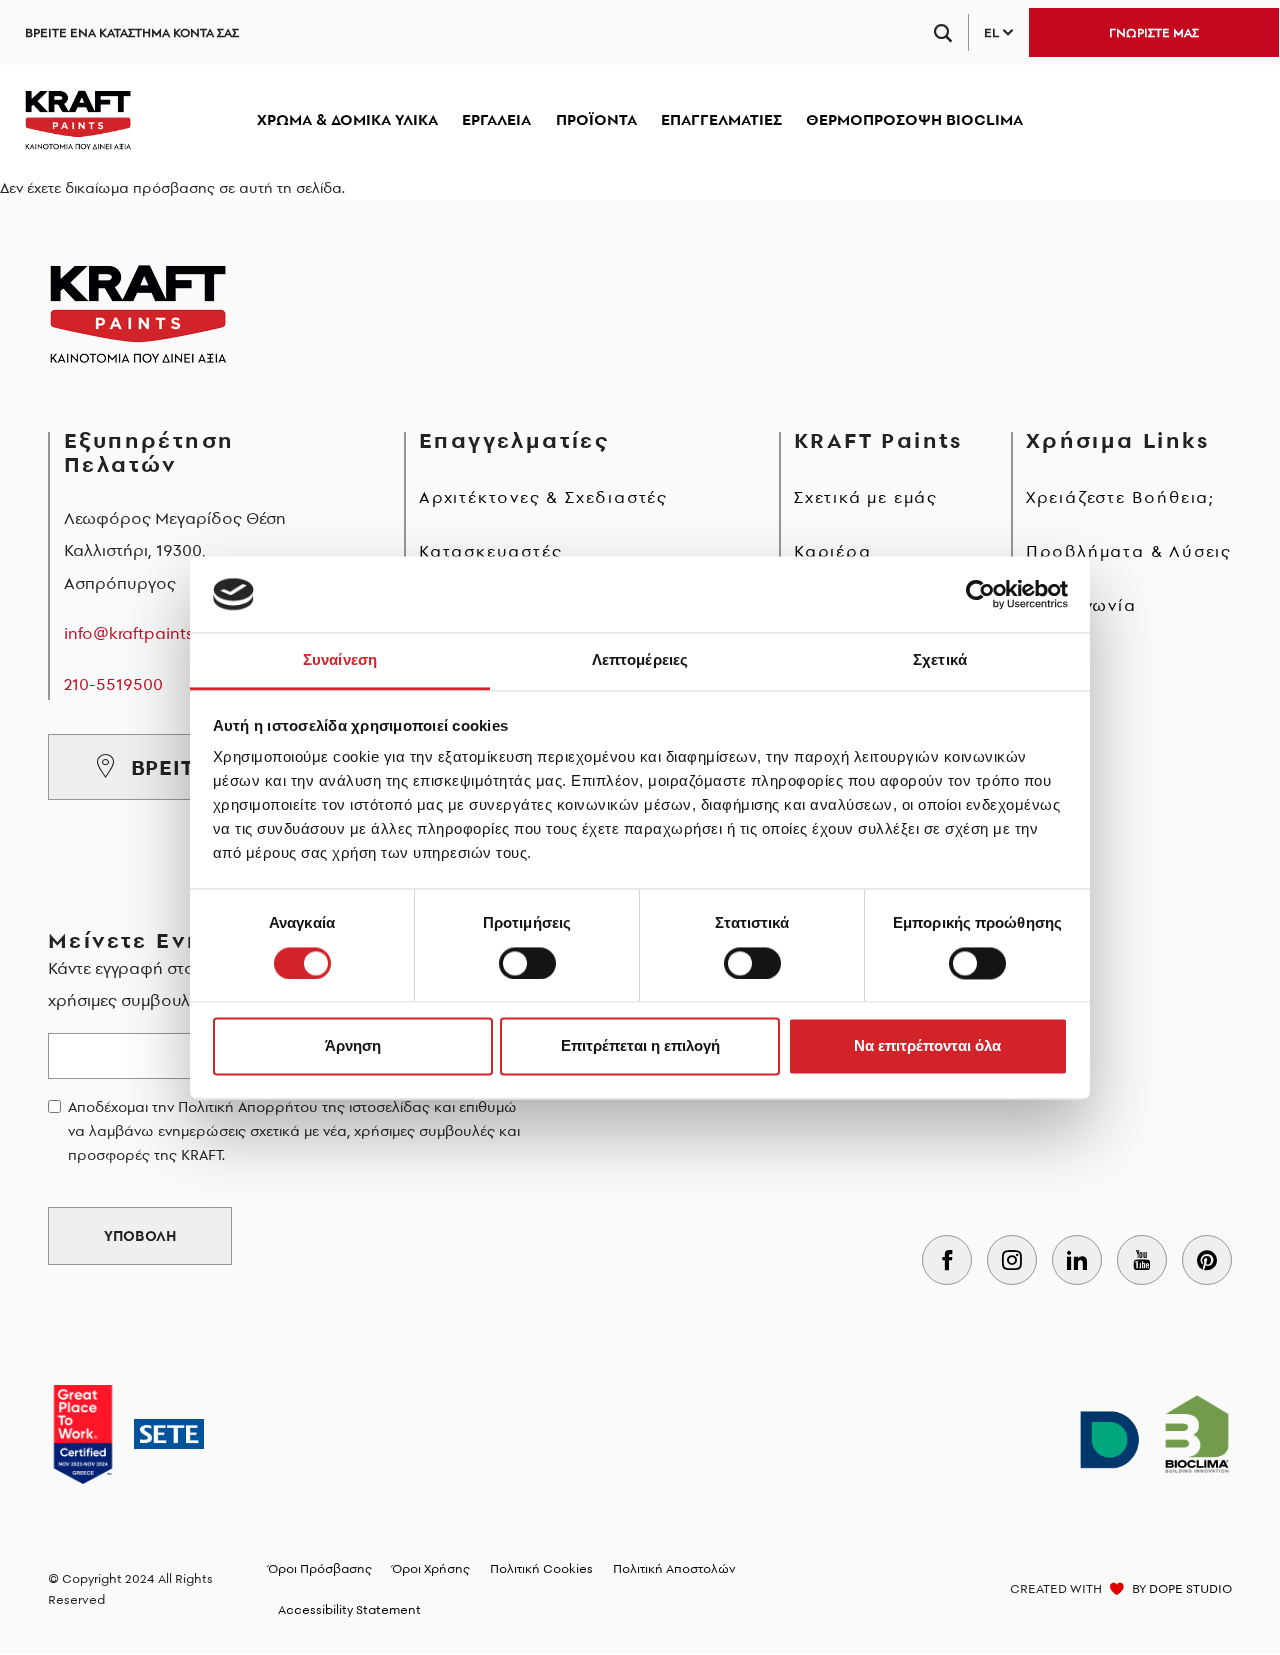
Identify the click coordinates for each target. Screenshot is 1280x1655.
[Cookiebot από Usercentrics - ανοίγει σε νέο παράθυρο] (980, 594)
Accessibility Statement (349, 1609)
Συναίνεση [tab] (340, 660)
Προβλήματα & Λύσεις (1129, 551)
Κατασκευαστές (490, 551)
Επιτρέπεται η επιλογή (640, 1046)
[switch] (527, 963)
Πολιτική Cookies (541, 1568)
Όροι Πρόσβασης (320, 1568)
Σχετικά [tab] (940, 660)
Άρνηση (353, 1046)
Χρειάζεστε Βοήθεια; (1120, 497)
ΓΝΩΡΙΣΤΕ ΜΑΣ (1154, 32)
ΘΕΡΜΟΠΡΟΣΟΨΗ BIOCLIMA (914, 119)
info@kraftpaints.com (148, 633)
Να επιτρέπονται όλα (927, 1046)
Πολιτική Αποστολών (674, 1568)
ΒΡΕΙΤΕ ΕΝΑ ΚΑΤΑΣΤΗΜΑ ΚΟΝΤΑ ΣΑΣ (132, 32)
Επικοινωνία (1081, 605)
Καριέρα (833, 551)
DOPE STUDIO (1190, 1588)
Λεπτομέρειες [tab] (640, 660)
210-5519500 (113, 684)
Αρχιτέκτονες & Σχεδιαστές (543, 497)
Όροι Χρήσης (431, 1568)
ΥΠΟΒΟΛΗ (140, 1236)
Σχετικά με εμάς (866, 497)
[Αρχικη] (78, 120)
